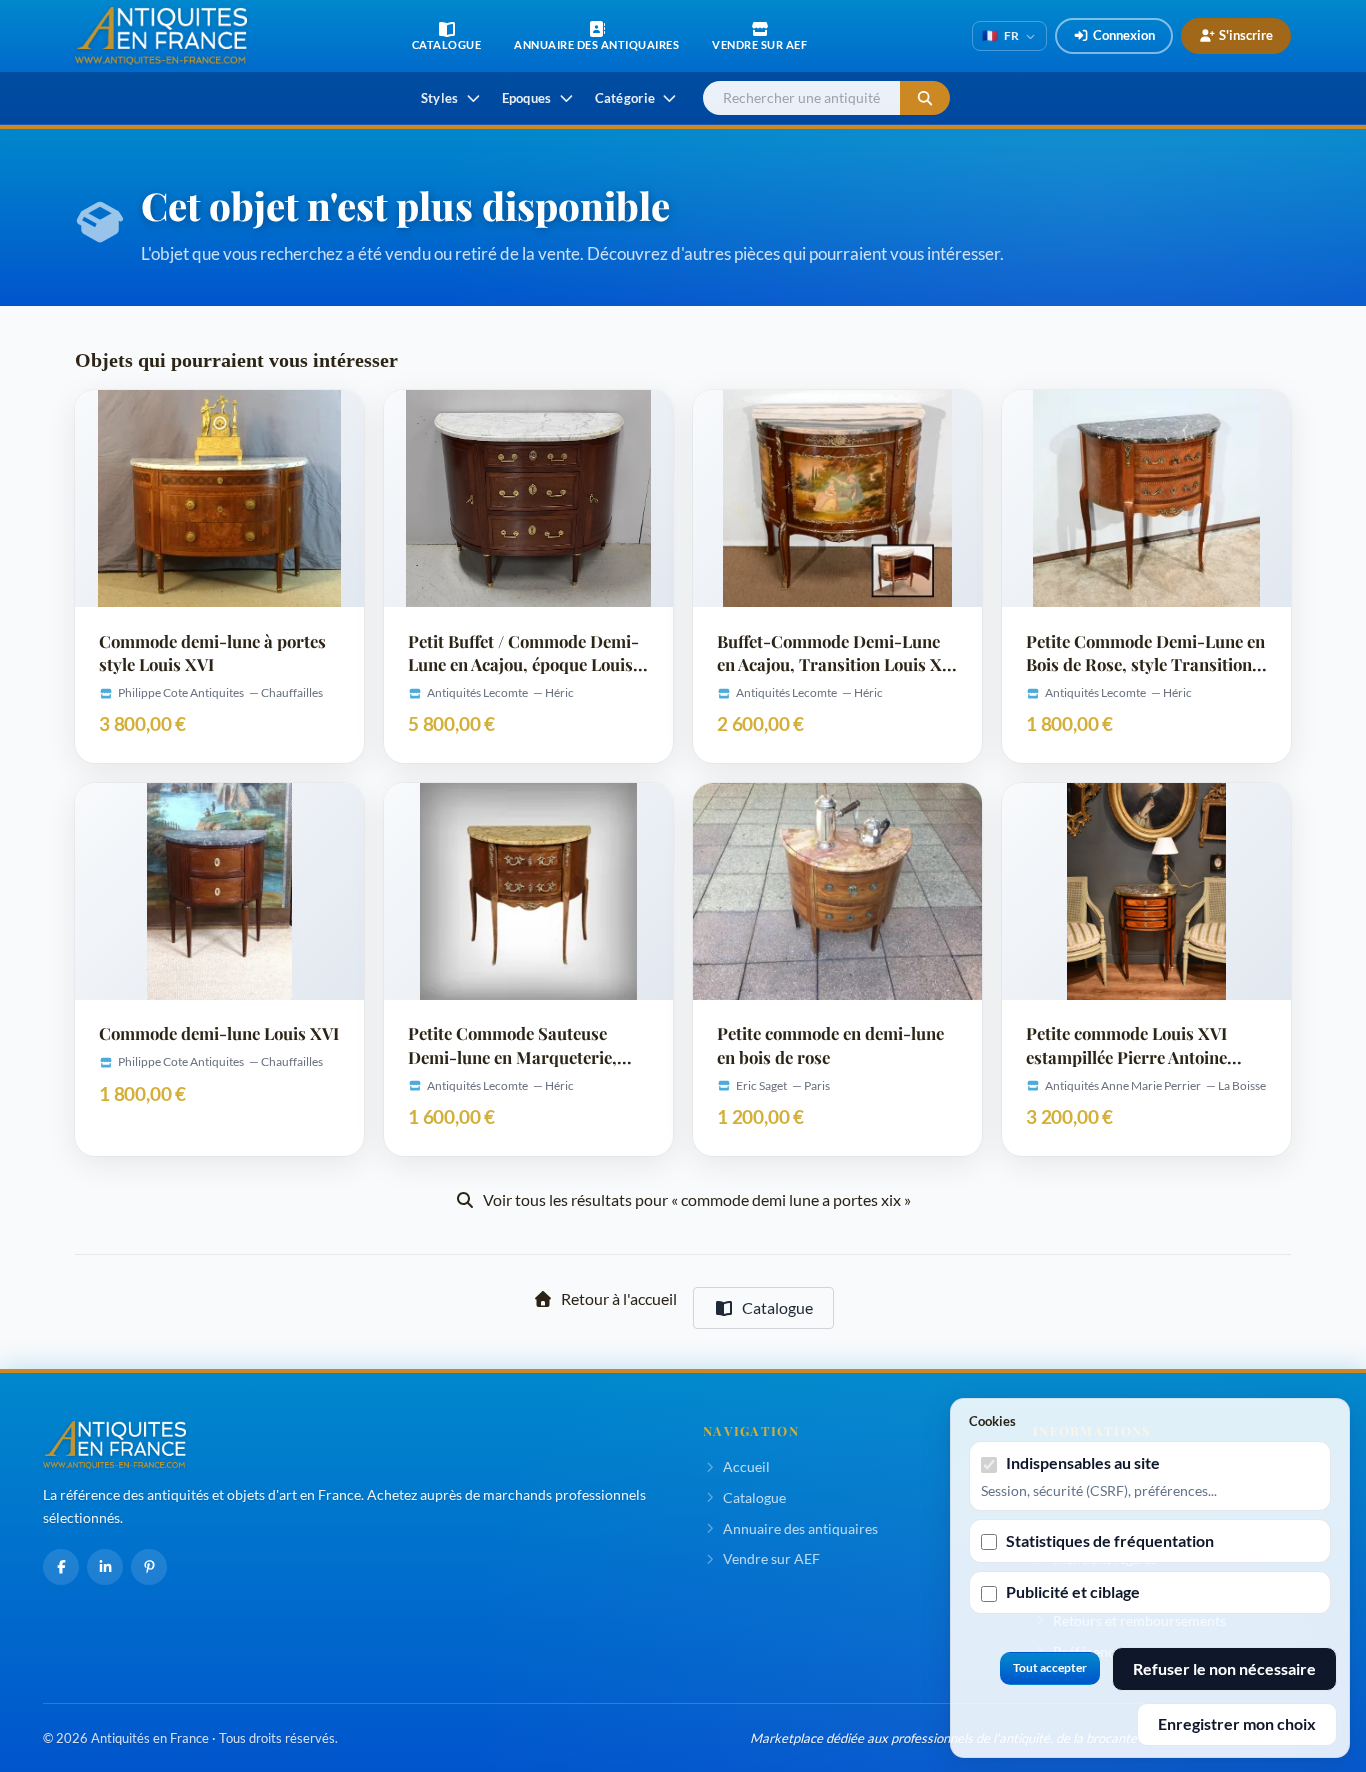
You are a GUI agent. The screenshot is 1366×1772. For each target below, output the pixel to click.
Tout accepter (1050, 1667)
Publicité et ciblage (1073, 1591)
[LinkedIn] (105, 1567)
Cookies (992, 1421)
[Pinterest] (149, 1567)
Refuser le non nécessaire (1224, 1668)
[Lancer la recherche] (925, 98)
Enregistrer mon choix (1237, 1723)
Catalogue (777, 1307)
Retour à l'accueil (619, 1298)
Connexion (1124, 35)
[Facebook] (61, 1567)
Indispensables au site (1083, 1462)
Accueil (746, 1466)
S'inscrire (1246, 35)
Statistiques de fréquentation (1110, 1540)
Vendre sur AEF (771, 1558)
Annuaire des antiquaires (800, 1528)
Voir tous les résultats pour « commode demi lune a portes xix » (697, 1199)
